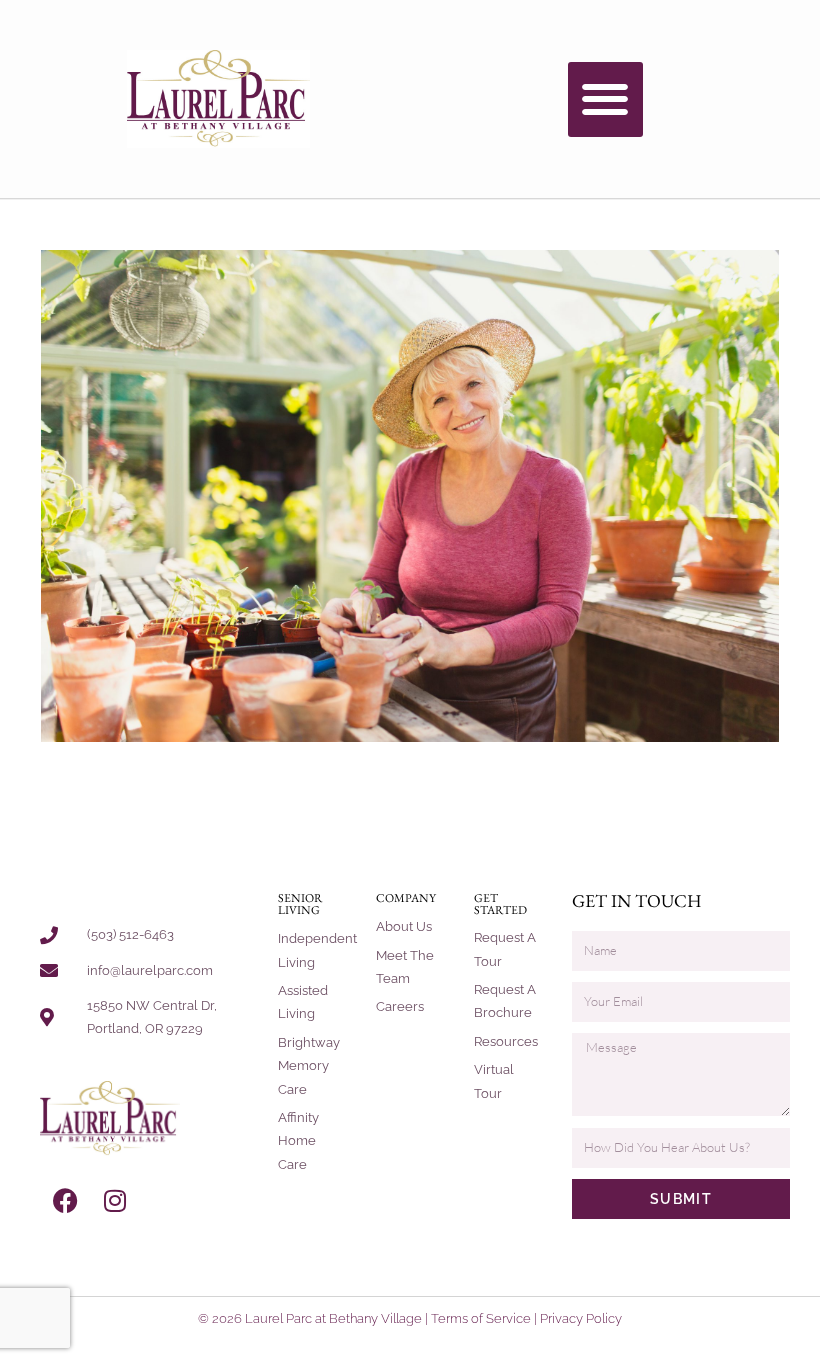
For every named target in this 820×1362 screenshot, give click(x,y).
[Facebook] (65, 1201)
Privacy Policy (581, 1318)
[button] (605, 99)
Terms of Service (481, 1318)
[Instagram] (115, 1201)
